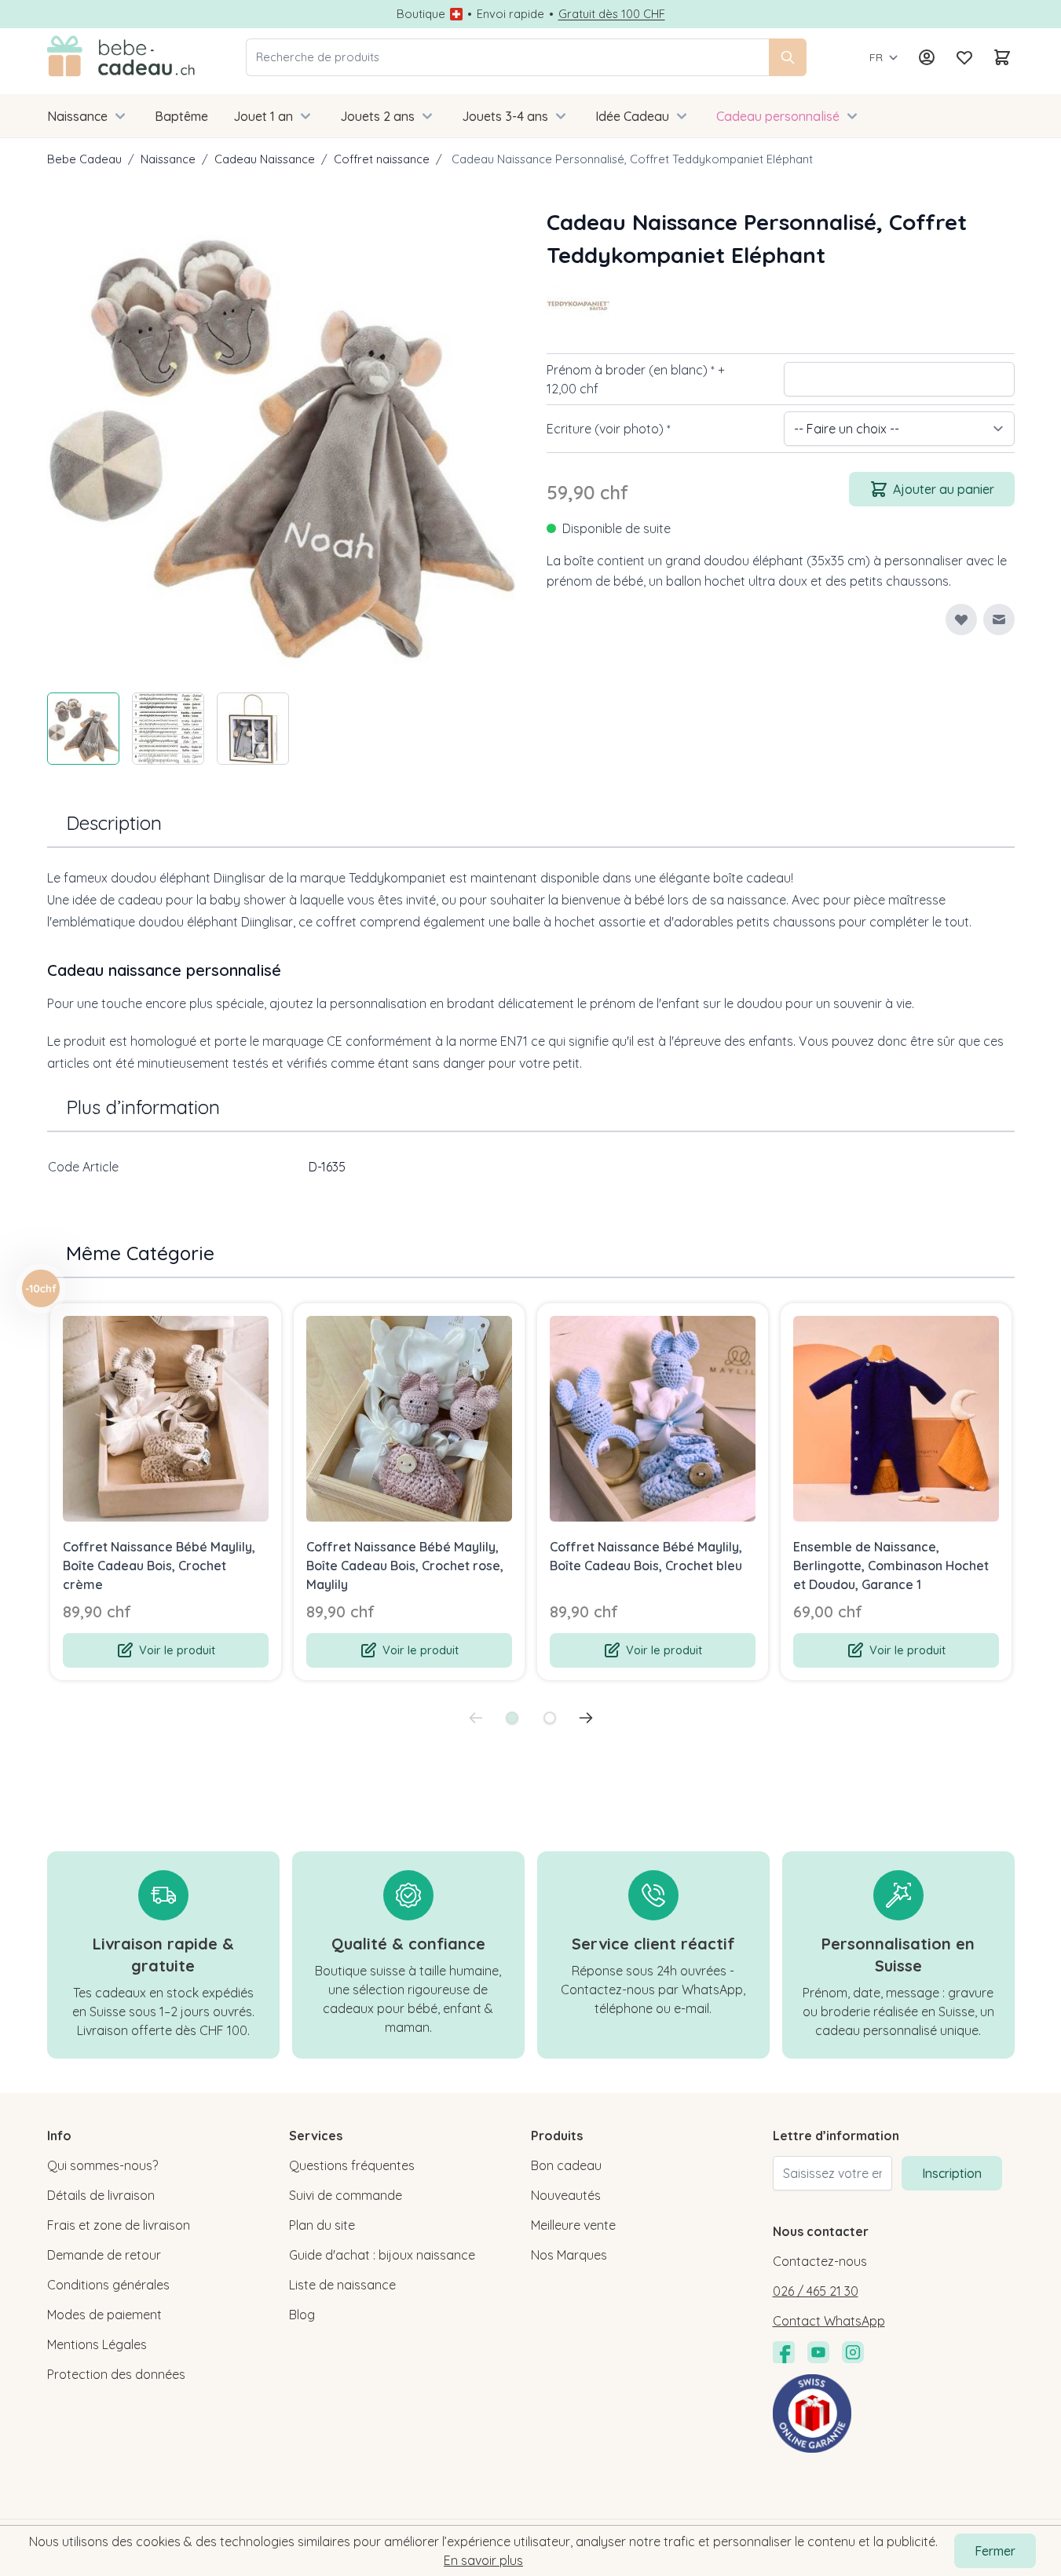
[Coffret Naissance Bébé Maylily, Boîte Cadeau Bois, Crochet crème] (166, 1419)
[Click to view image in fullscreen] (281, 440)
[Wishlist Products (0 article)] (964, 57)
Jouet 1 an (263, 116)
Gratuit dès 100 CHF (612, 14)
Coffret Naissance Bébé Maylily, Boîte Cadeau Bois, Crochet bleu (646, 1556)
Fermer (995, 2551)
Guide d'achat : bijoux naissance (382, 2255)
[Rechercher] (788, 57)
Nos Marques (569, 2255)
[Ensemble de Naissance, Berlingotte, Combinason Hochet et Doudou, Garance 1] (896, 1419)
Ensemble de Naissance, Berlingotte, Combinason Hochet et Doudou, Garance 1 (891, 1566)
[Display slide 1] (512, 1718)
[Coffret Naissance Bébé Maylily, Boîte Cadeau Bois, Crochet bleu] (653, 1419)
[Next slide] (586, 1718)
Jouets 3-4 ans (505, 116)
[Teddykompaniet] (578, 303)
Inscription (952, 2173)
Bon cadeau (566, 2165)
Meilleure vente (573, 2225)
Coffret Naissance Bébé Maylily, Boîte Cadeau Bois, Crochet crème (159, 1566)
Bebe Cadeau (84, 159)
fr (876, 57)
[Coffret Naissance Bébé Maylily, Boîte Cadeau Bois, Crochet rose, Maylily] (409, 1419)
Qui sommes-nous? (102, 2165)
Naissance (77, 116)
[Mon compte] (927, 57)
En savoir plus (483, 2560)
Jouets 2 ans (377, 116)
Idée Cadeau (632, 116)
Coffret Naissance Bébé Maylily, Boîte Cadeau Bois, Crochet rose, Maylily (405, 1566)
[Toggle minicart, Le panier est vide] (1002, 57)
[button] (578, 303)
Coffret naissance (382, 159)
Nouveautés (566, 2195)
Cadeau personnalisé (778, 116)
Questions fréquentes (352, 2165)
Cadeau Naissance (265, 159)
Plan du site (322, 2225)
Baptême (181, 116)
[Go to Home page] (121, 57)
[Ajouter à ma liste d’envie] (961, 619)
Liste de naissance (342, 2285)
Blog (302, 2315)
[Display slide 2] (550, 1718)
